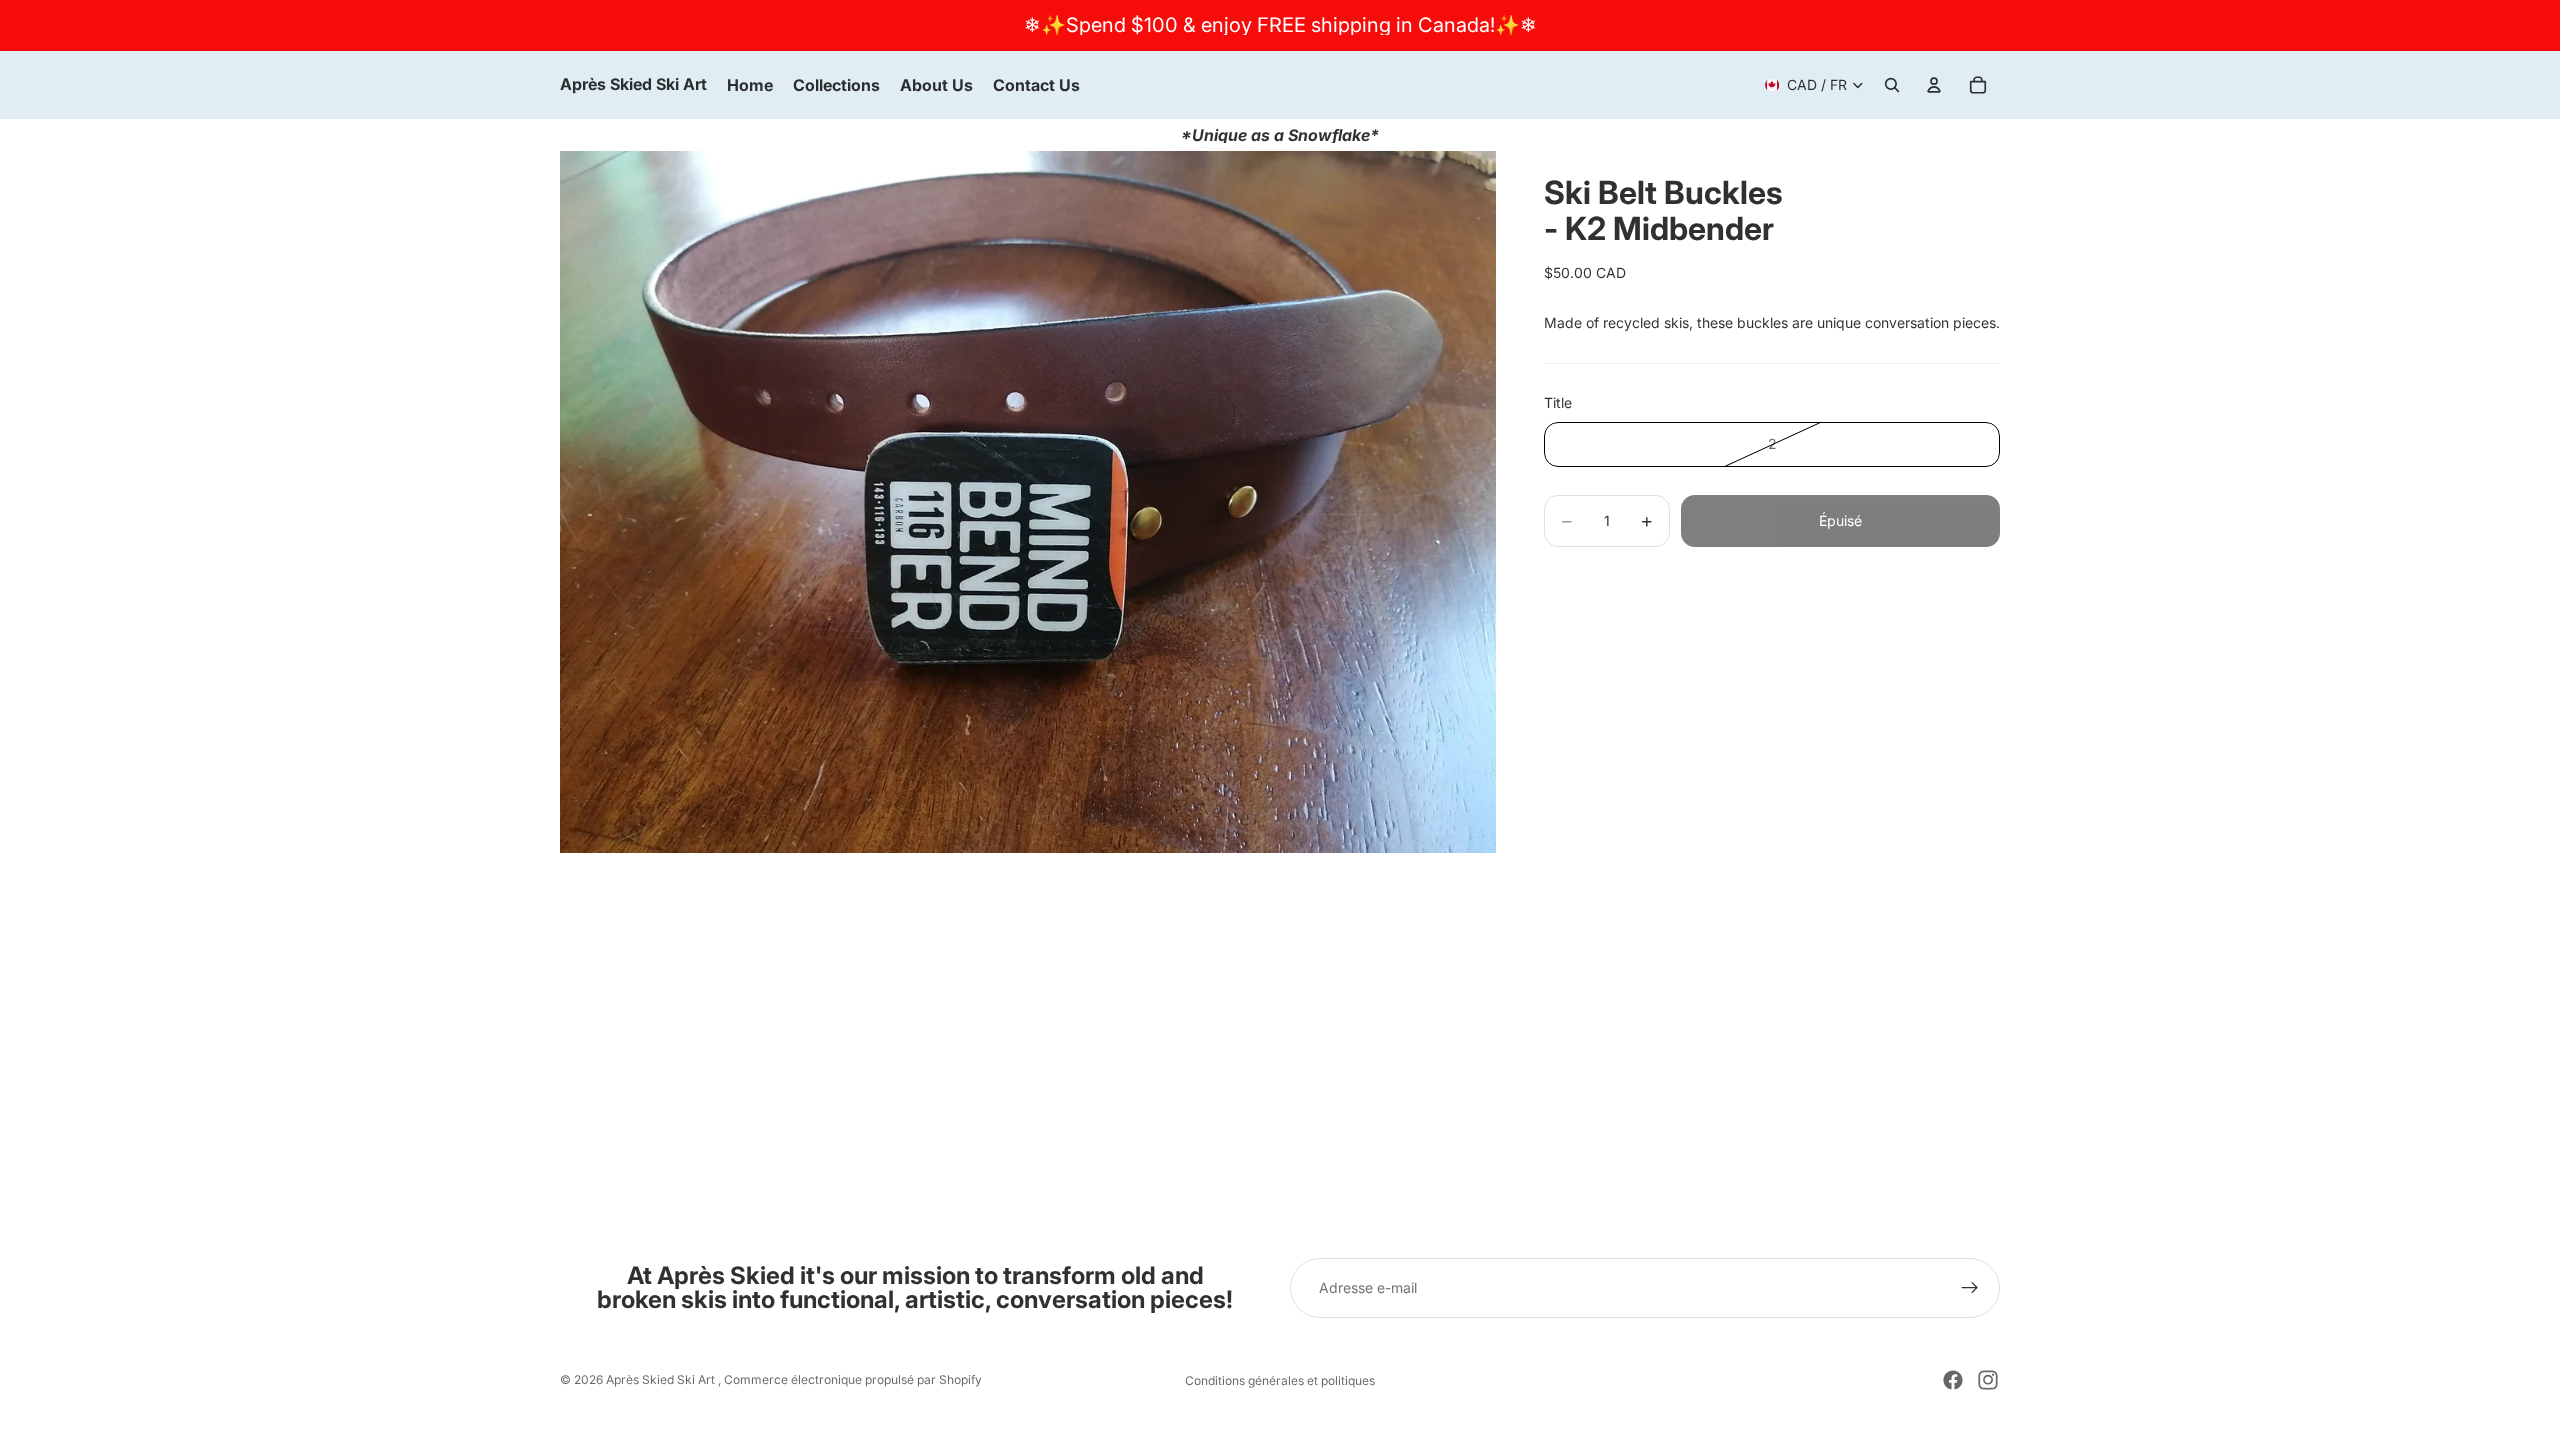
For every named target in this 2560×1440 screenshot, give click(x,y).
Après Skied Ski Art (662, 1379)
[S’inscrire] (1970, 1288)
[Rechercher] (1892, 85)
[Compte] (1934, 85)
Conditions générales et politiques (1280, 1380)
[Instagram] (1988, 1380)
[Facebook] (1953, 1380)
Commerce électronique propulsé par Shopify (853, 1379)
